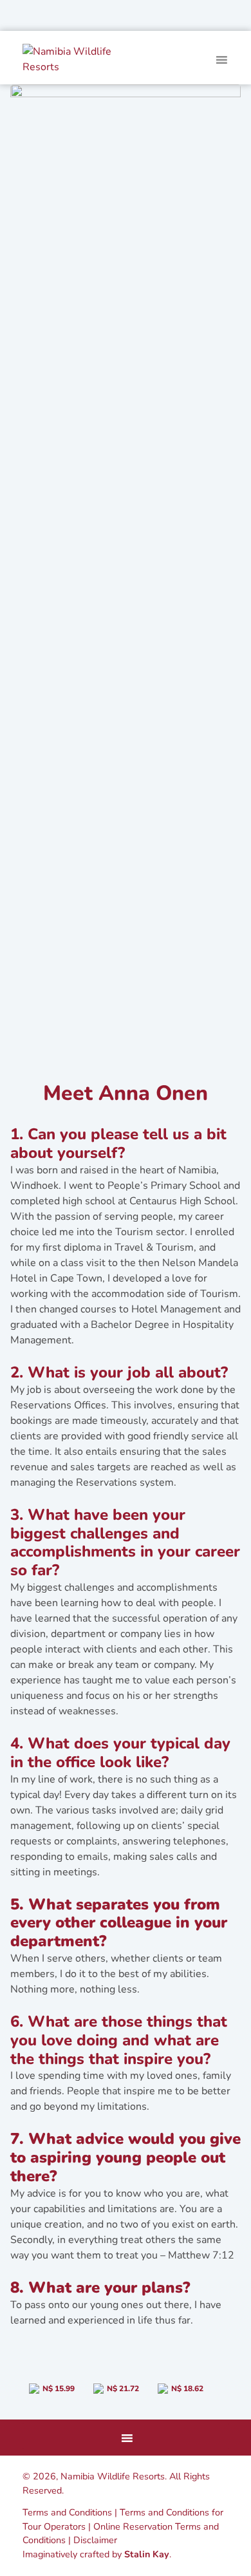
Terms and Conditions (67, 2512)
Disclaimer (95, 2540)
